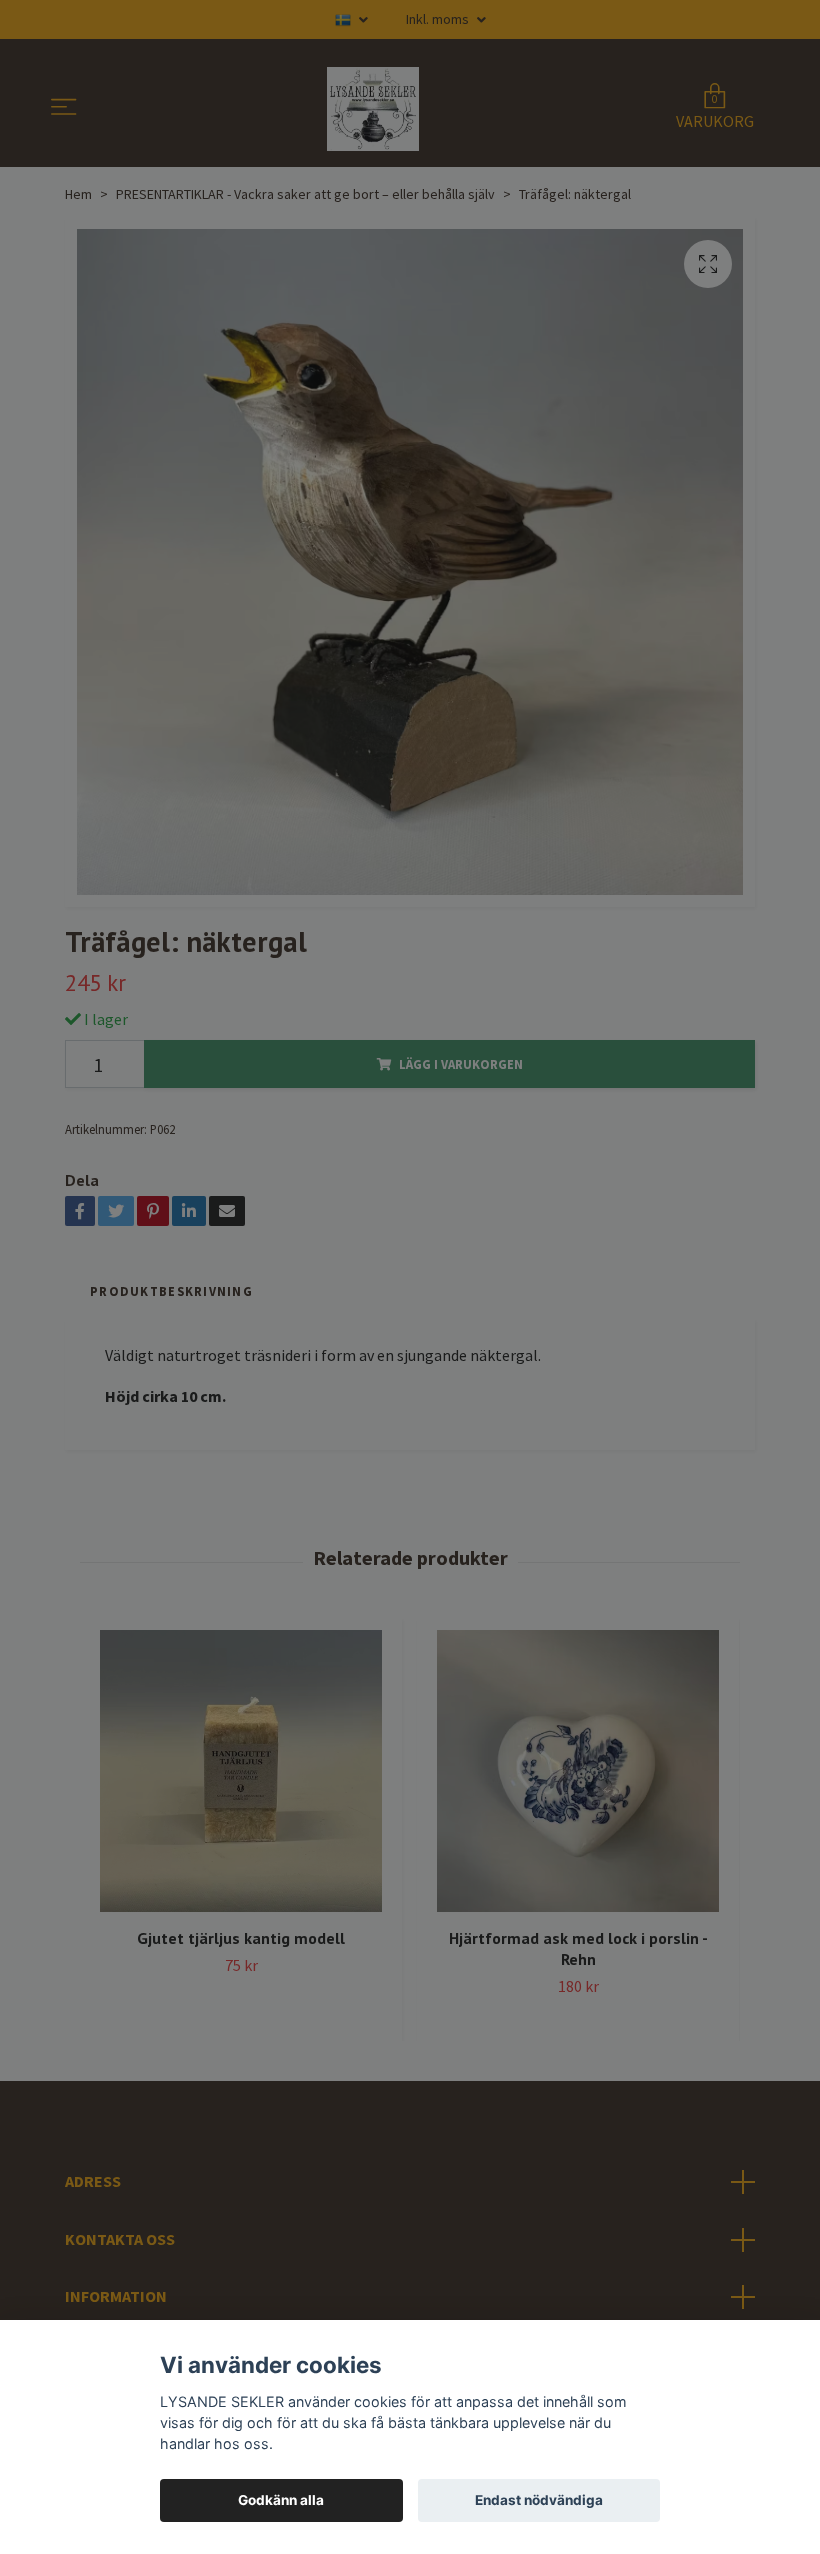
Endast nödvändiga (539, 2500)
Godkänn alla (281, 2500)
